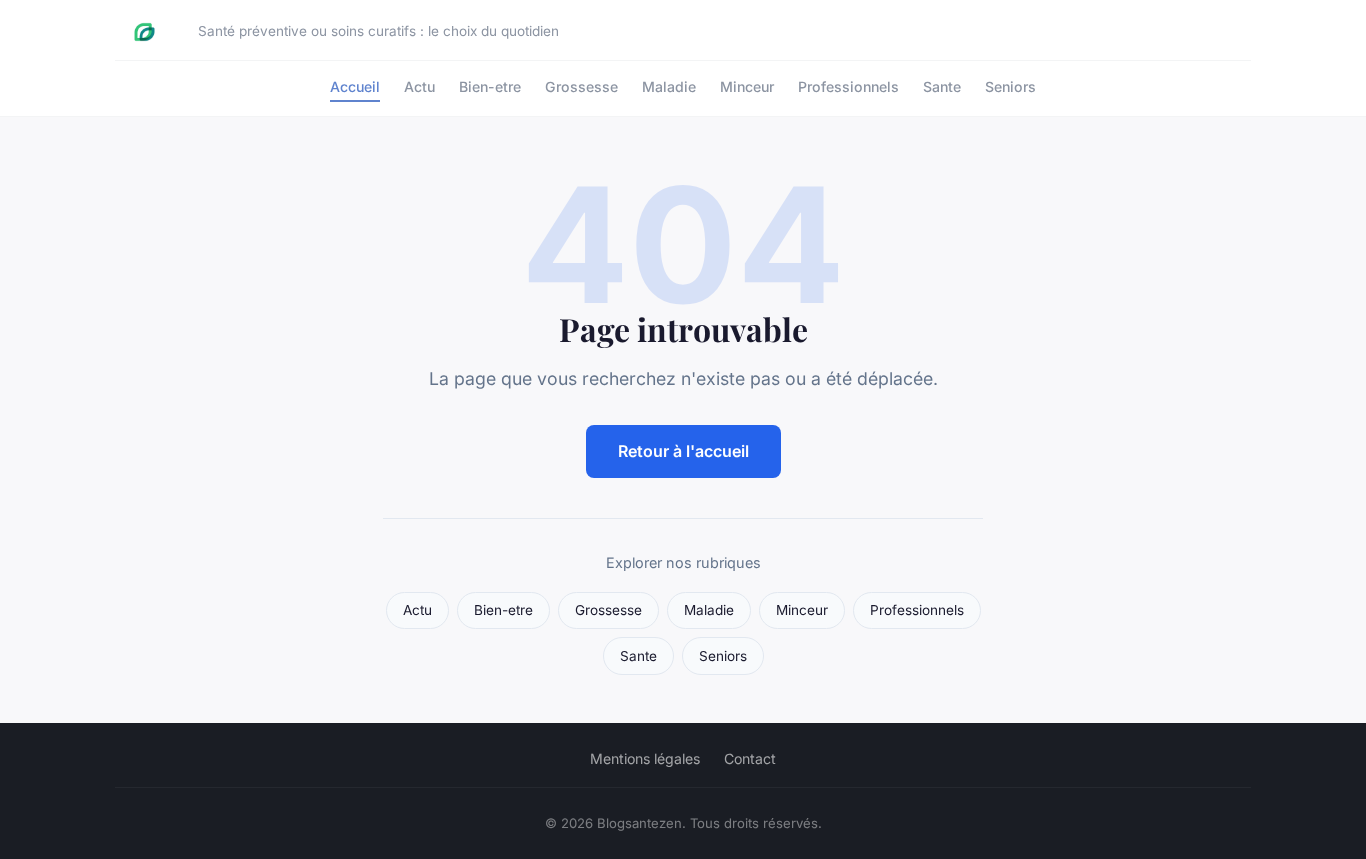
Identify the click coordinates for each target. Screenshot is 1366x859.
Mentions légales (645, 758)
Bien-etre (490, 86)
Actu (419, 86)
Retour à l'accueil (683, 451)
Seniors (1010, 86)
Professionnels (848, 86)
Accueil (355, 86)
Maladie (669, 86)
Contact (750, 758)
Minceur (747, 86)
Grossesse (581, 86)
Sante (942, 86)
